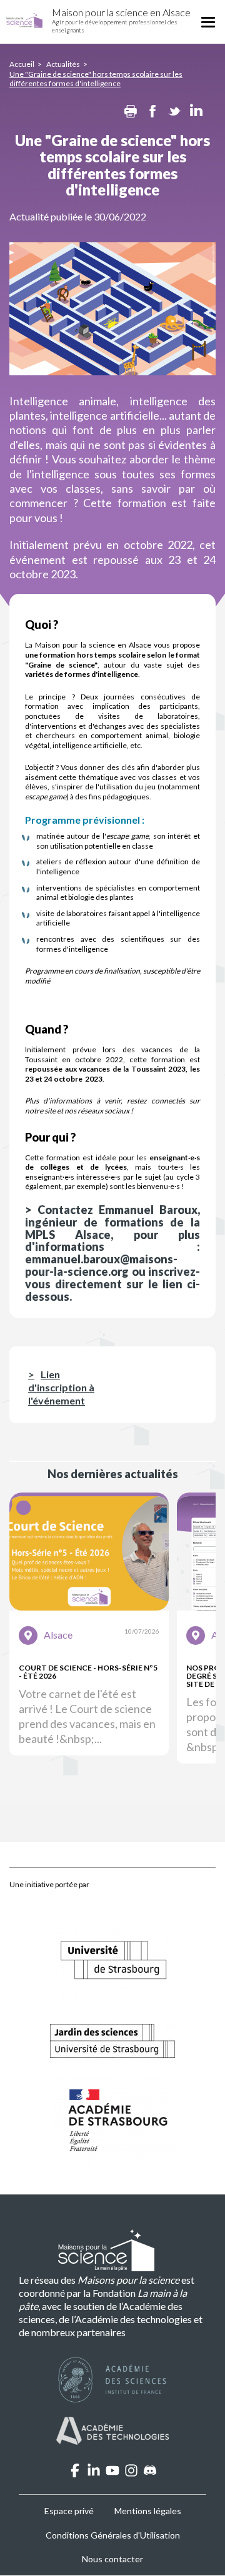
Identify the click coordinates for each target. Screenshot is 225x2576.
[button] (89, 1624)
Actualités (63, 64)
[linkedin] (94, 2473)
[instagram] (131, 2473)
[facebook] (75, 2473)
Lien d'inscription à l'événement (61, 1387)
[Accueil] (24, 21)
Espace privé (69, 2511)
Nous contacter (112, 2559)
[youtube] (112, 2473)
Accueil (22, 64)
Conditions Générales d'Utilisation (113, 2535)
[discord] (150, 2473)
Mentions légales (148, 2511)
